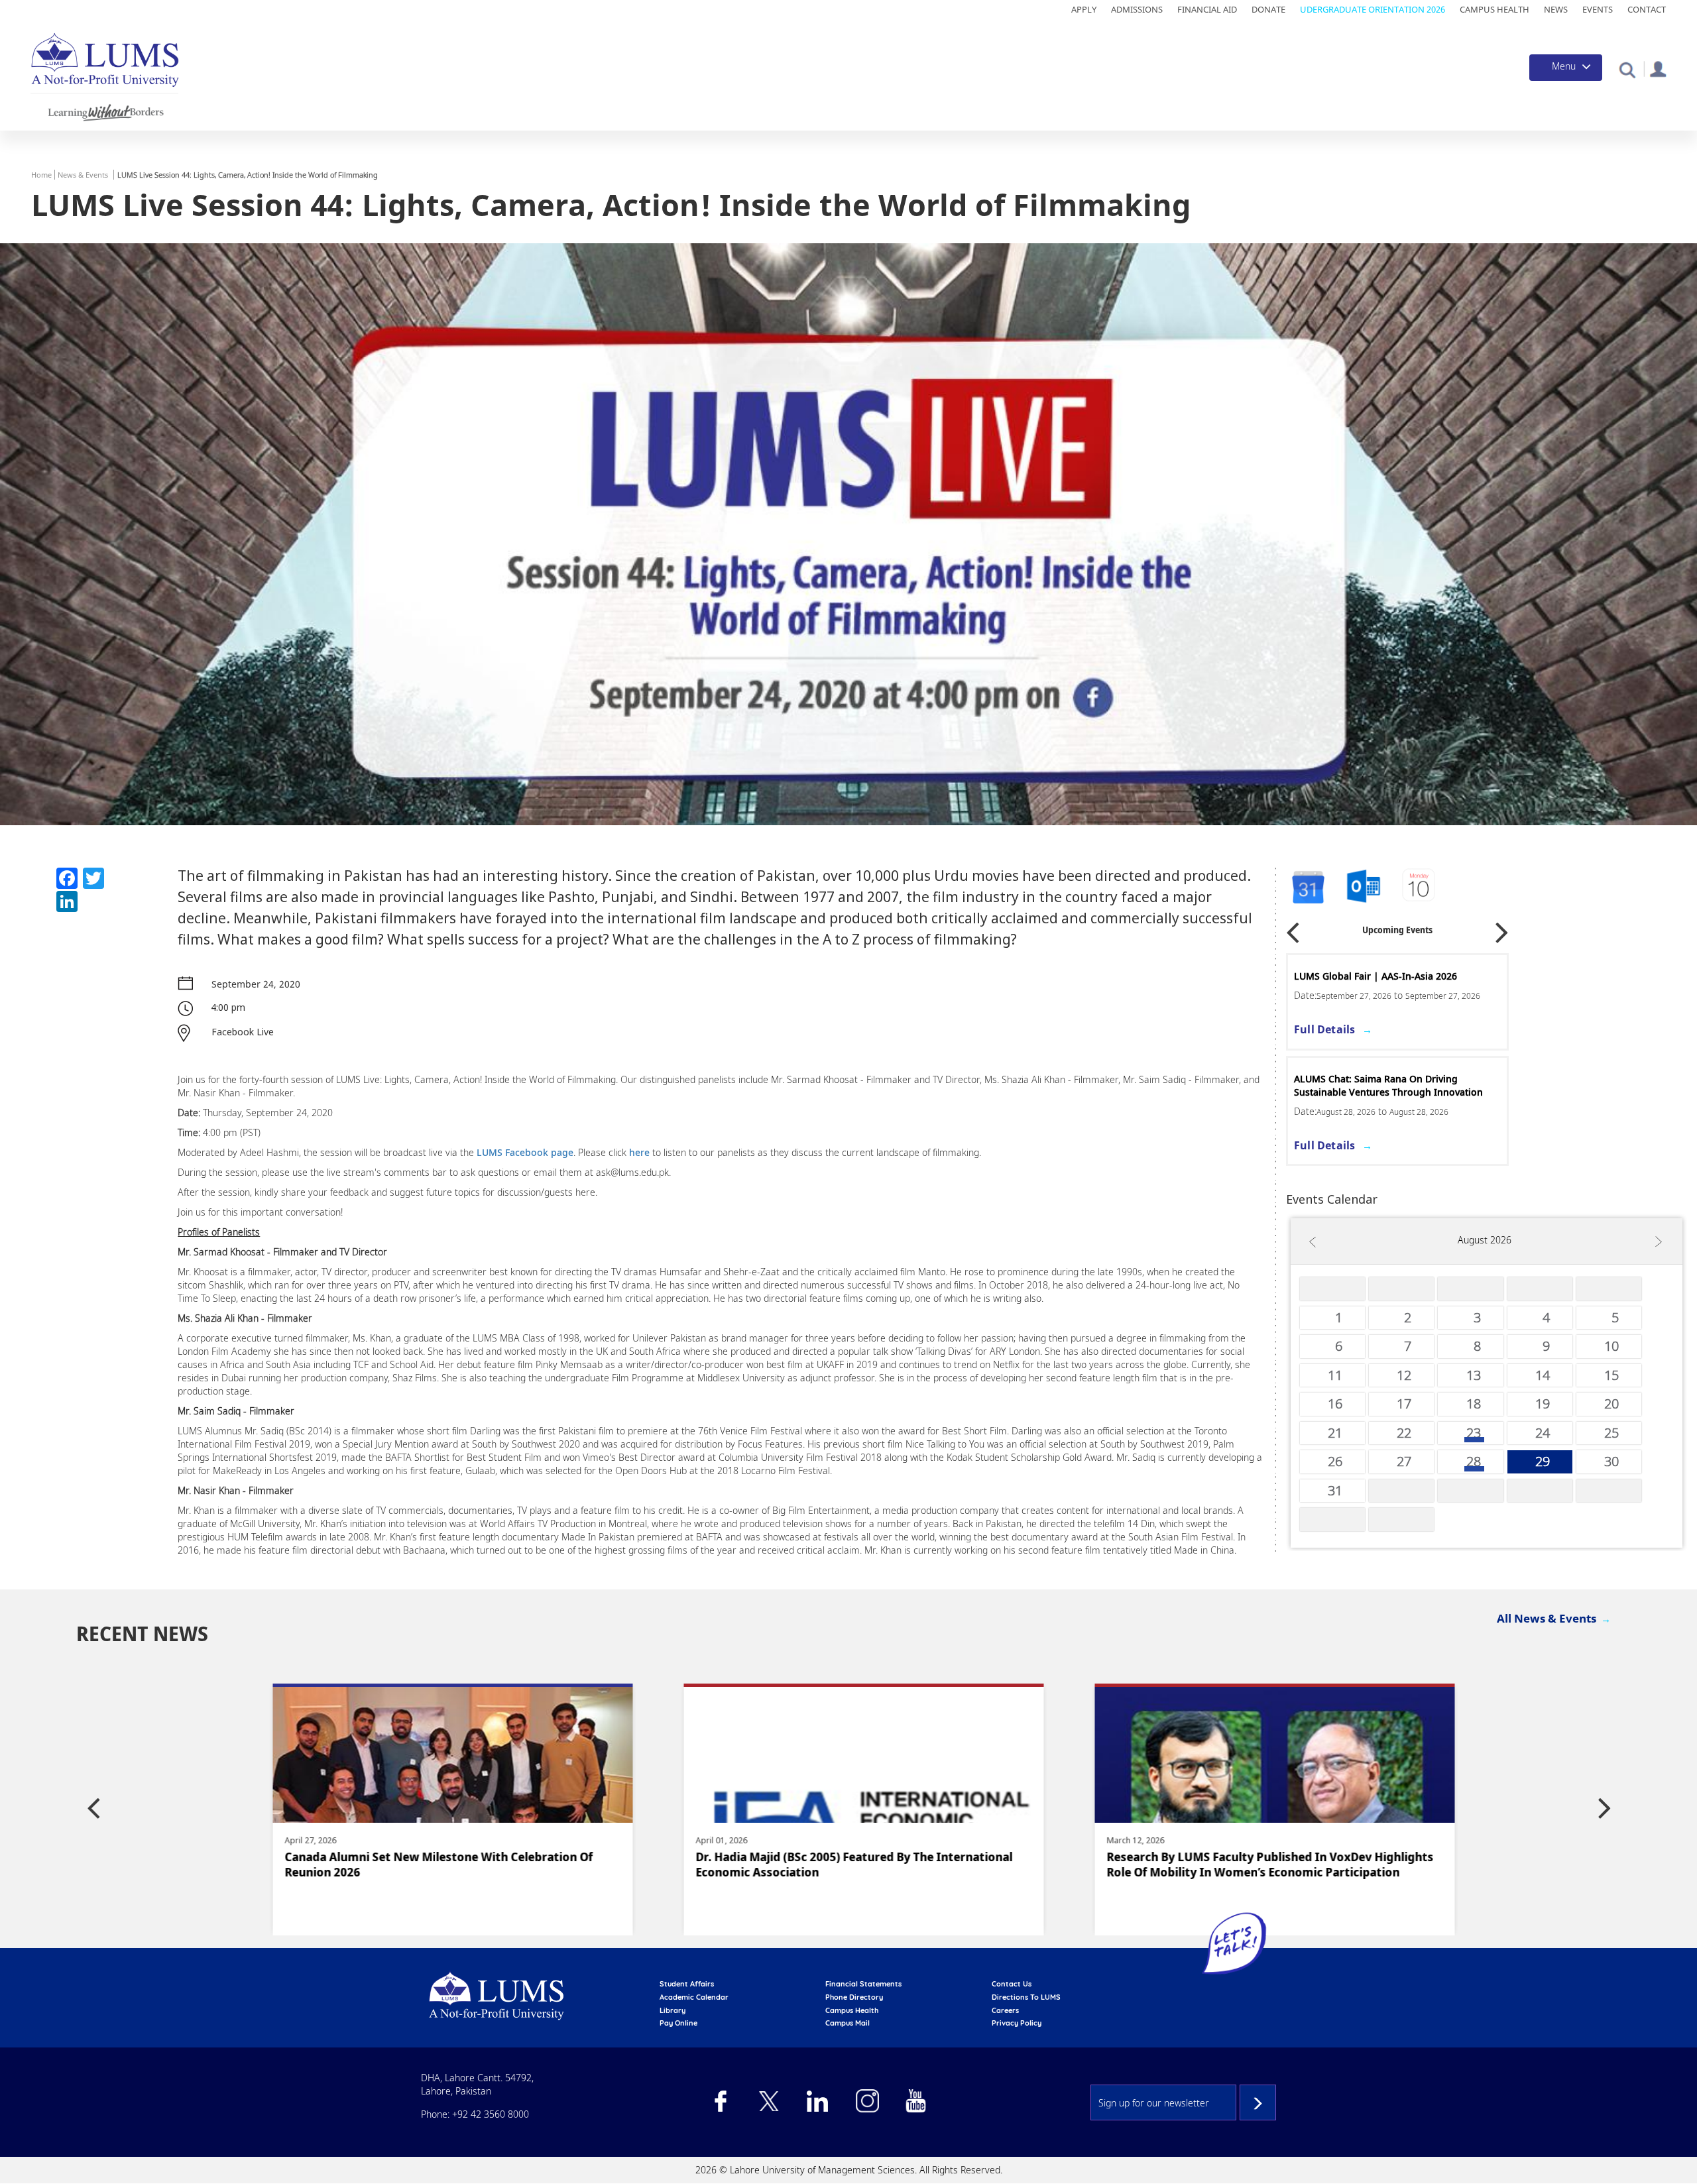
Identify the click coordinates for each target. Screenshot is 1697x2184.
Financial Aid (1207, 9)
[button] (1627, 69)
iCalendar (1364, 887)
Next (1502, 928)
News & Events (83, 175)
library (673, 2010)
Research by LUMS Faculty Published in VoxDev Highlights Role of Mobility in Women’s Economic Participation (1243, 1865)
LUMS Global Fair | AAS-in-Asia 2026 (1375, 976)
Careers (1005, 2010)
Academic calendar (694, 1997)
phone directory (854, 1997)
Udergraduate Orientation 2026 (1373, 9)
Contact (1647, 9)
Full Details (1324, 1029)
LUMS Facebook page (525, 1152)
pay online (678, 2023)
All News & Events (1547, 1618)
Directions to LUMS (1026, 1997)
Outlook (1420, 887)
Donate (1268, 9)
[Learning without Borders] (104, 110)
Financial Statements (863, 1984)
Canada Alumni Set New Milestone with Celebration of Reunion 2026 (411, 1865)
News (1556, 9)
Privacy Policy (1017, 2023)
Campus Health (1494, 9)
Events (1598, 9)
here (641, 1152)
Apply (1084, 9)
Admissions (1137, 9)
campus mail (848, 2023)
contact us (1012, 1984)
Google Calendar (1307, 887)
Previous (1293, 928)
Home (41, 175)
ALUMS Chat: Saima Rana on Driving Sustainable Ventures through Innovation (1388, 1085)
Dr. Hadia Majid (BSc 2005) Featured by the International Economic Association (827, 1865)
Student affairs (687, 1984)
